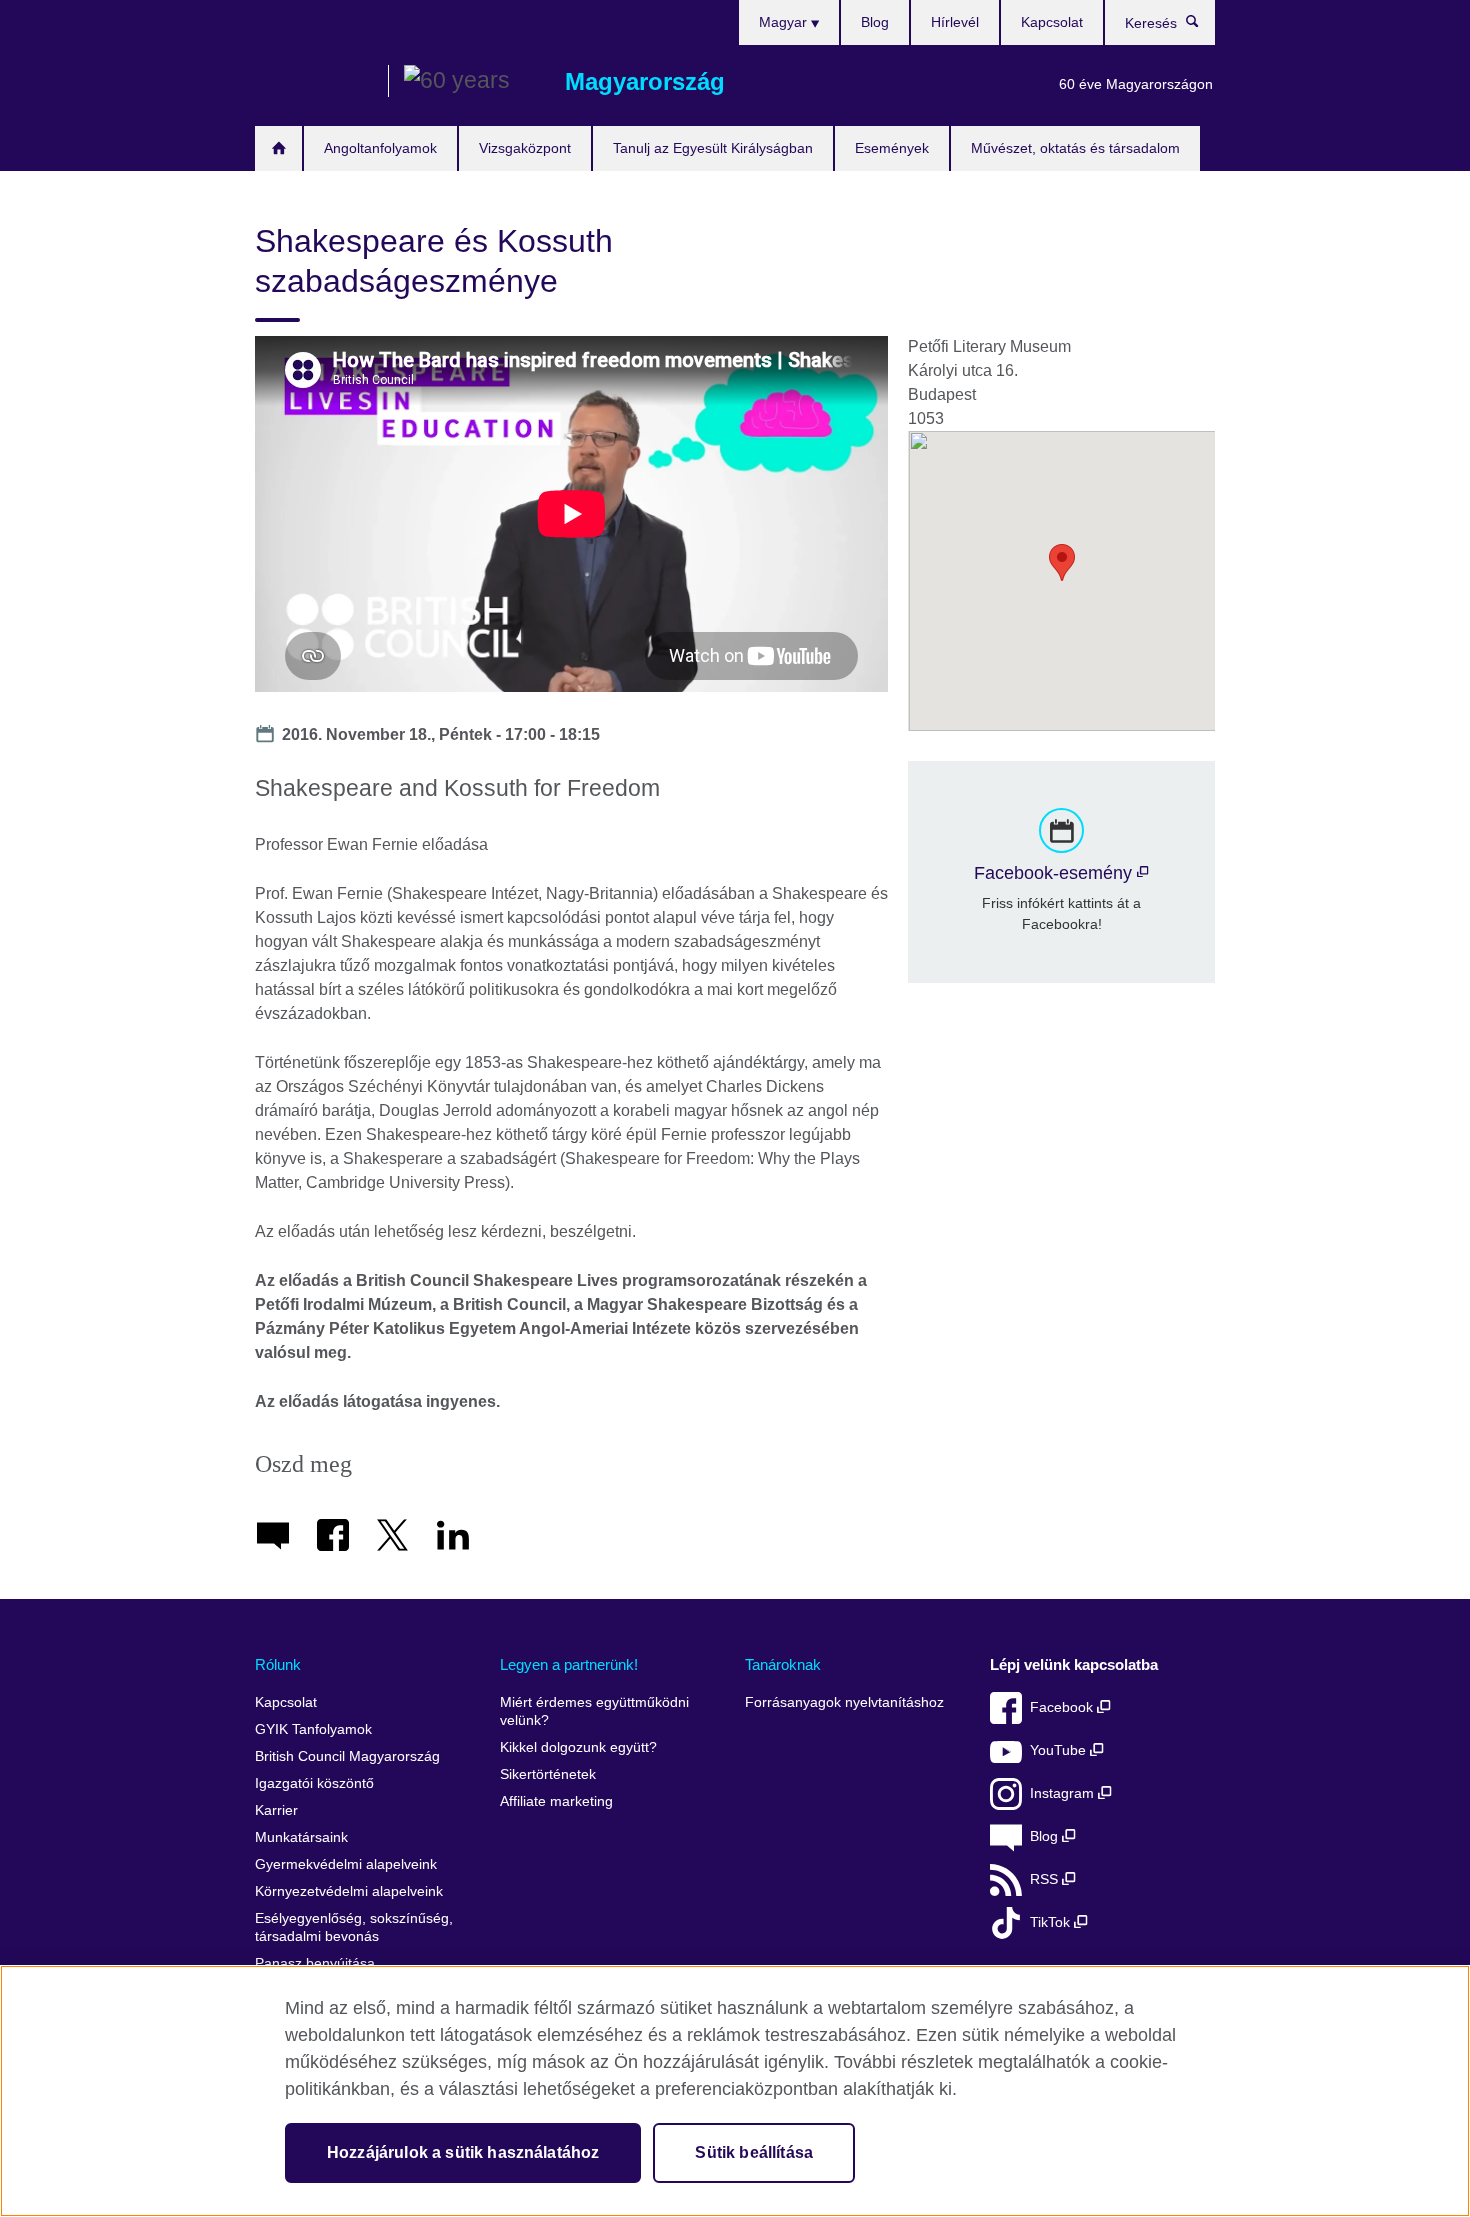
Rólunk (278, 1664)
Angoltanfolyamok (380, 148)
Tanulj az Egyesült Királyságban (713, 148)
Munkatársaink (301, 1837)
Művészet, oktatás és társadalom (1075, 148)
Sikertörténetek (548, 1774)
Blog (875, 22)
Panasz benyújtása (315, 1963)
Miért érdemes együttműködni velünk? (594, 1711)
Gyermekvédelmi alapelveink (346, 1864)
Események (892, 148)
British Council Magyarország (314, 82)
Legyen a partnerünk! (569, 1664)
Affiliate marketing (556, 1801)
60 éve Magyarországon (1136, 84)
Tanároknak (783, 1664)
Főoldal (278, 148)
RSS (1046, 1879)
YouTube (1060, 1750)
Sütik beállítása (754, 2152)
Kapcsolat (1052, 22)
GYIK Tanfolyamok (313, 1729)
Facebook (1063, 1707)
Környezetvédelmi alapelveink (349, 1891)
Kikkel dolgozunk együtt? (578, 1747)
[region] (735, 2091)
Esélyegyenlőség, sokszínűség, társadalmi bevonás (354, 1927)
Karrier (276, 1810)
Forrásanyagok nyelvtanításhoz (844, 1702)
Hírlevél (955, 22)
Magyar (785, 22)
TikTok (1052, 1922)
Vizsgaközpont (525, 148)
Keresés (1202, 26)
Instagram (1064, 1793)
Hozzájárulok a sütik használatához (463, 2152)
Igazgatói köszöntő (314, 1783)
